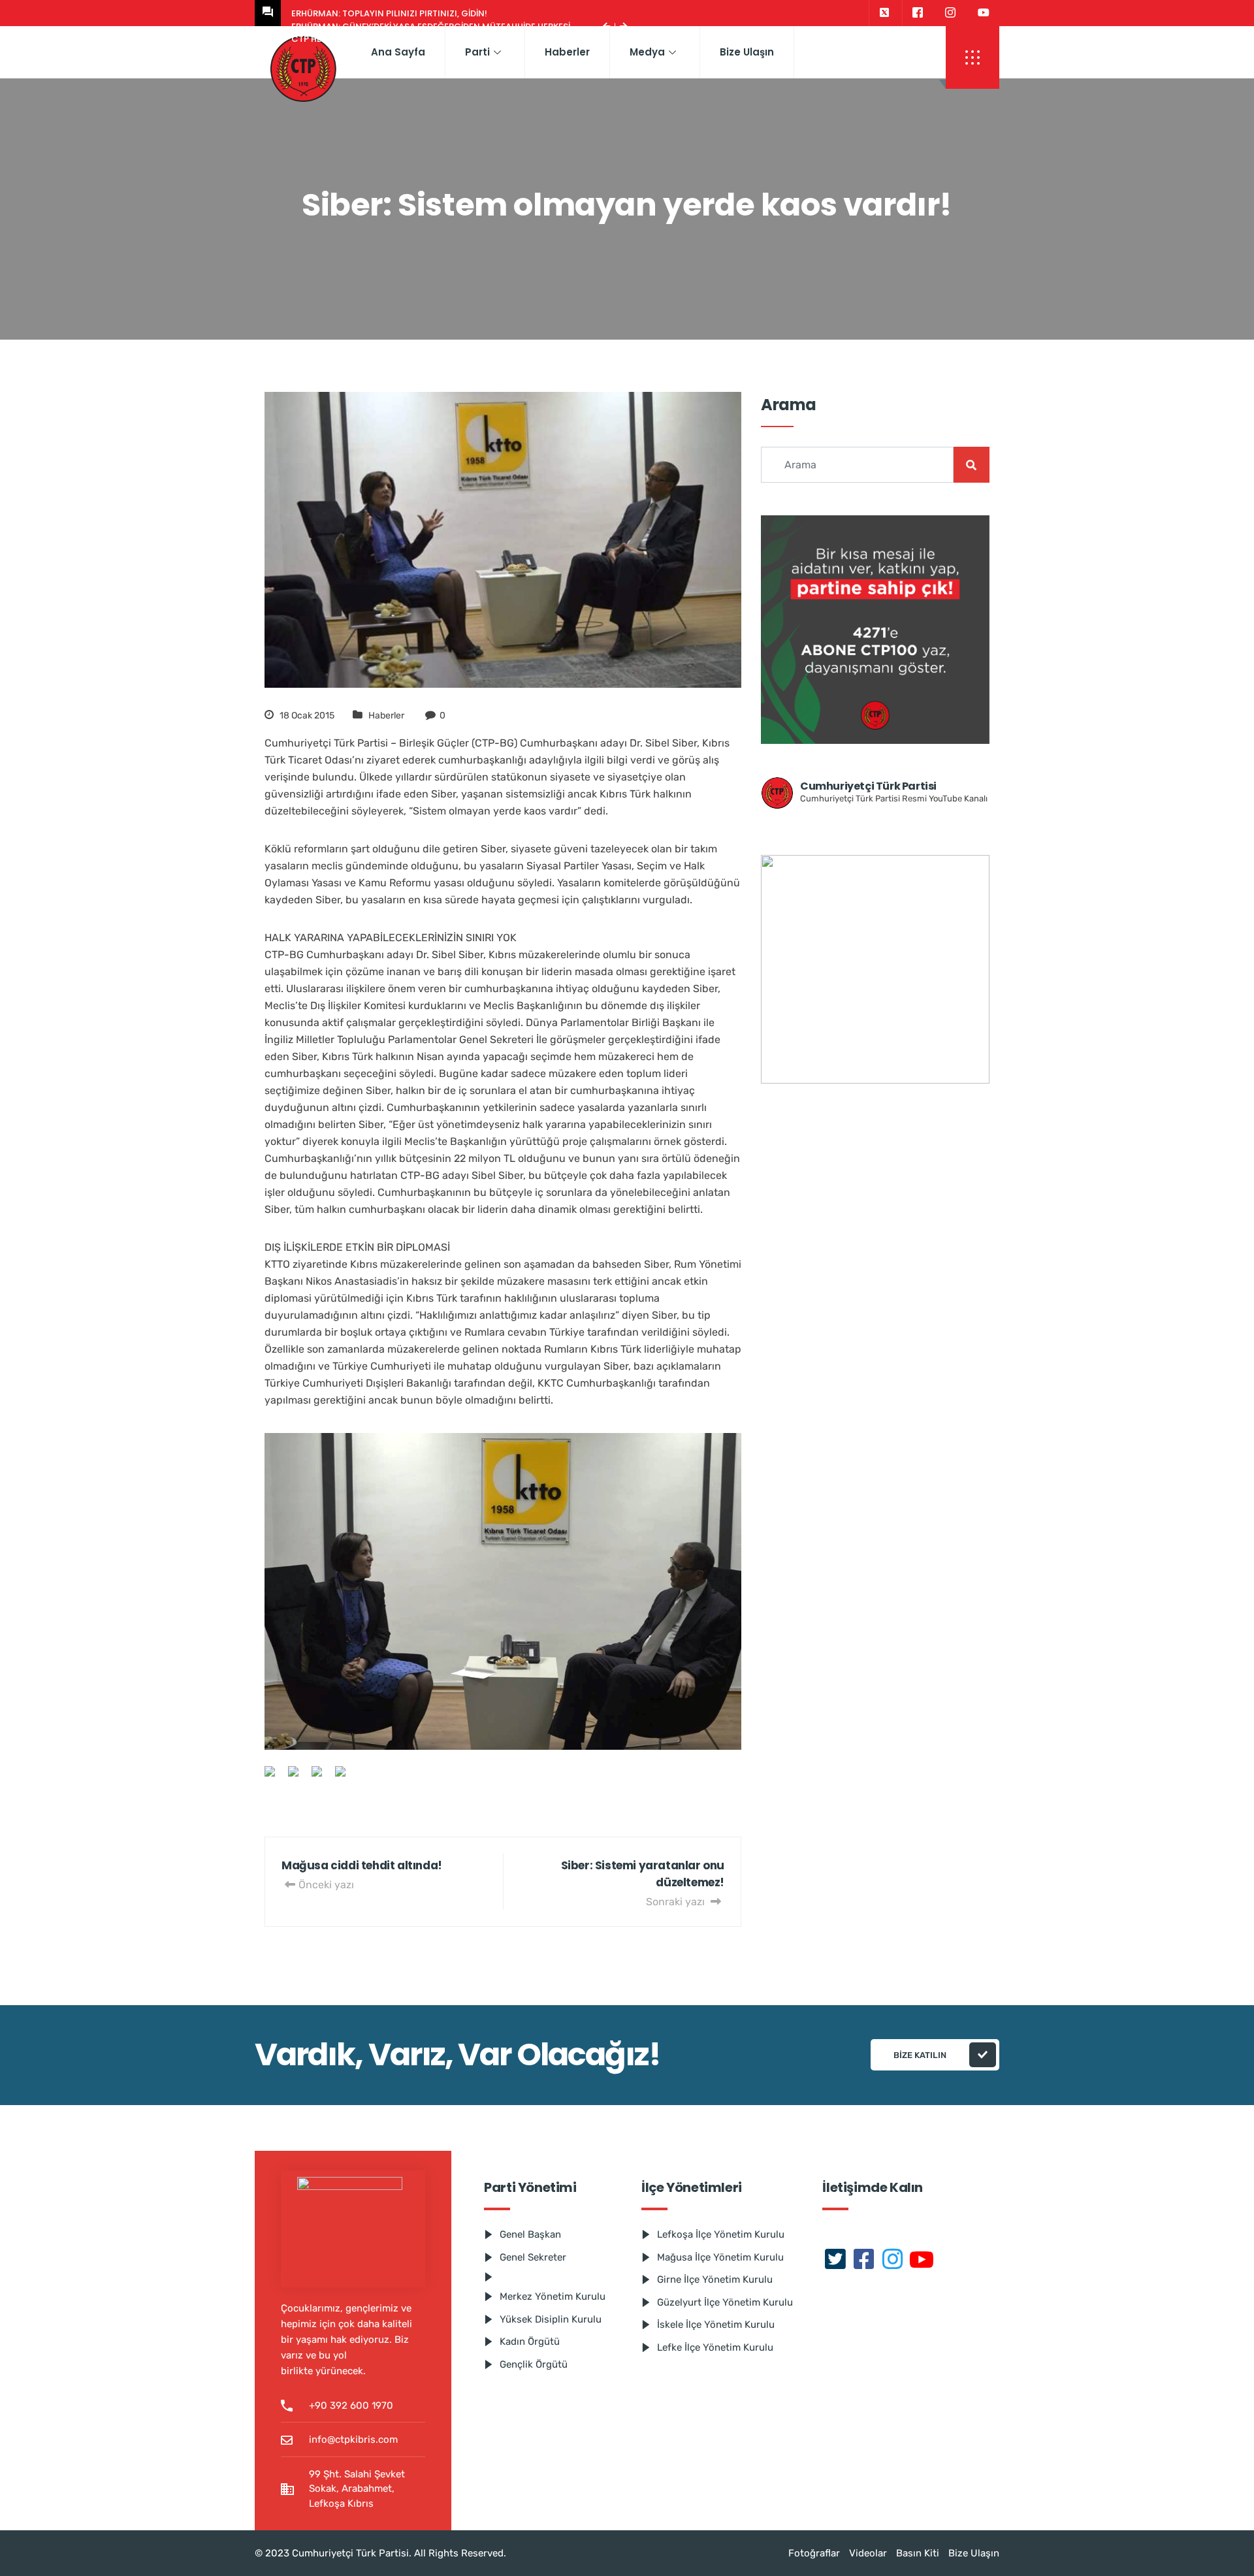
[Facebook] (917, 13)
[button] (973, 57)
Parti (477, 52)
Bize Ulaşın (747, 52)
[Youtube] (984, 13)
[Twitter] (884, 13)
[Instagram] (950, 13)
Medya (647, 52)
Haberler (567, 52)
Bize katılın (920, 2055)
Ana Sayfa (398, 52)
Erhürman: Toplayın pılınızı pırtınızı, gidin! (389, 13)
